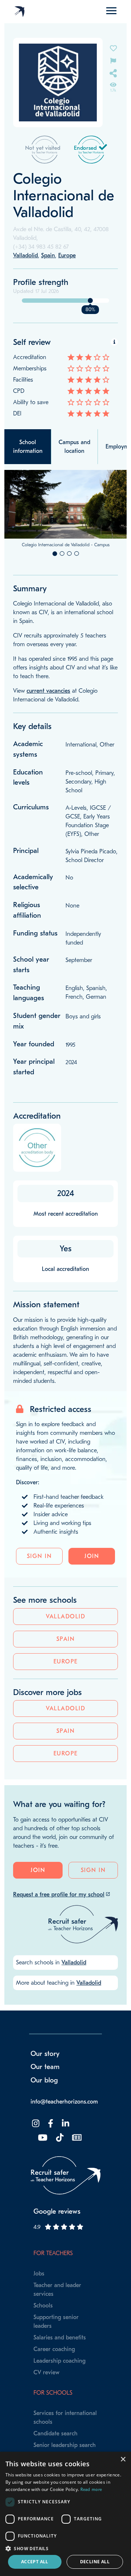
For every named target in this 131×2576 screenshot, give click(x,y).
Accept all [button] (35, 2562)
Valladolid (65, 1617)
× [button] (123, 2460)
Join (92, 1556)
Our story (45, 2054)
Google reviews (57, 2211)
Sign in (39, 1556)
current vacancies (48, 691)
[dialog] (65, 2514)
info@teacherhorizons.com (64, 2102)
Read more (91, 2490)
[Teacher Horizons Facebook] (50, 2124)
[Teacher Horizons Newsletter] (76, 2138)
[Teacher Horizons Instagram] (35, 2124)
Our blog (44, 2080)
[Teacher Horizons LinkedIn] (65, 2124)
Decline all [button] (95, 2562)
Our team (45, 2067)
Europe (66, 1662)
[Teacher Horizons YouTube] (42, 2138)
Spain (66, 1639)
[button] (65, 2548)
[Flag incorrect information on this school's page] (113, 60)
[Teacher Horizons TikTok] (59, 2138)
